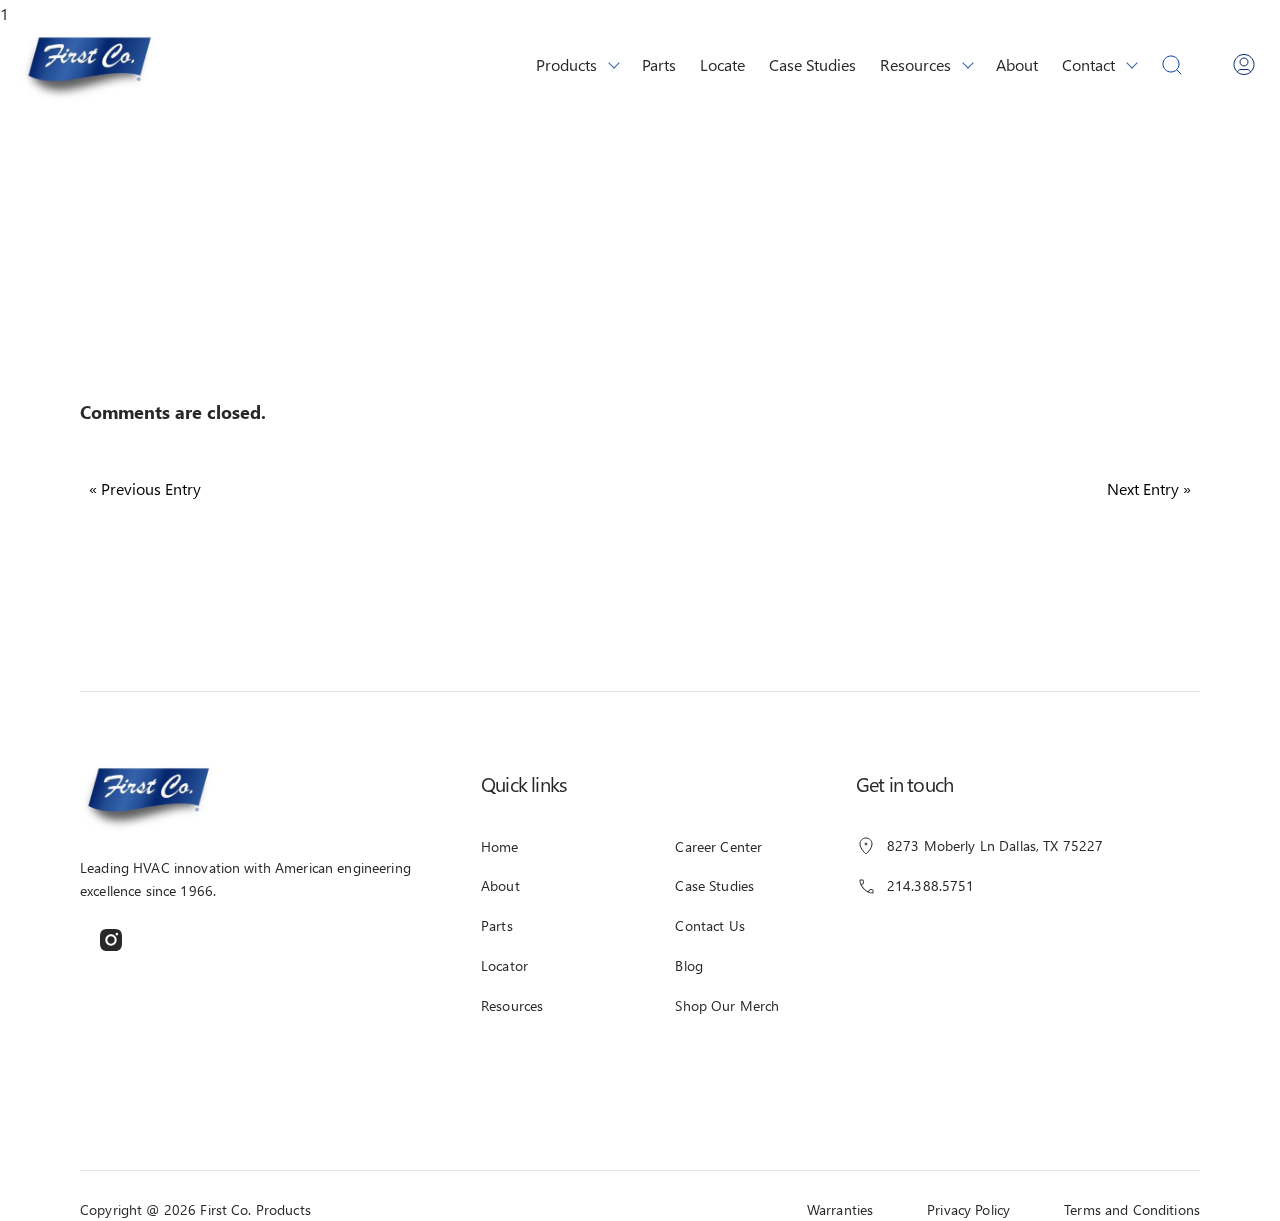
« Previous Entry (145, 488)
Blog (689, 965)
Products (566, 63)
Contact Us (709, 925)
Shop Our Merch (727, 1005)
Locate (722, 63)
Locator (504, 965)
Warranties (840, 1209)
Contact (1088, 63)
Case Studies (812, 63)
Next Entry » (1149, 488)
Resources (915, 63)
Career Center (718, 846)
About (1017, 63)
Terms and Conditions (1132, 1209)
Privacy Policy (968, 1209)
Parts (659, 63)
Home (500, 846)
